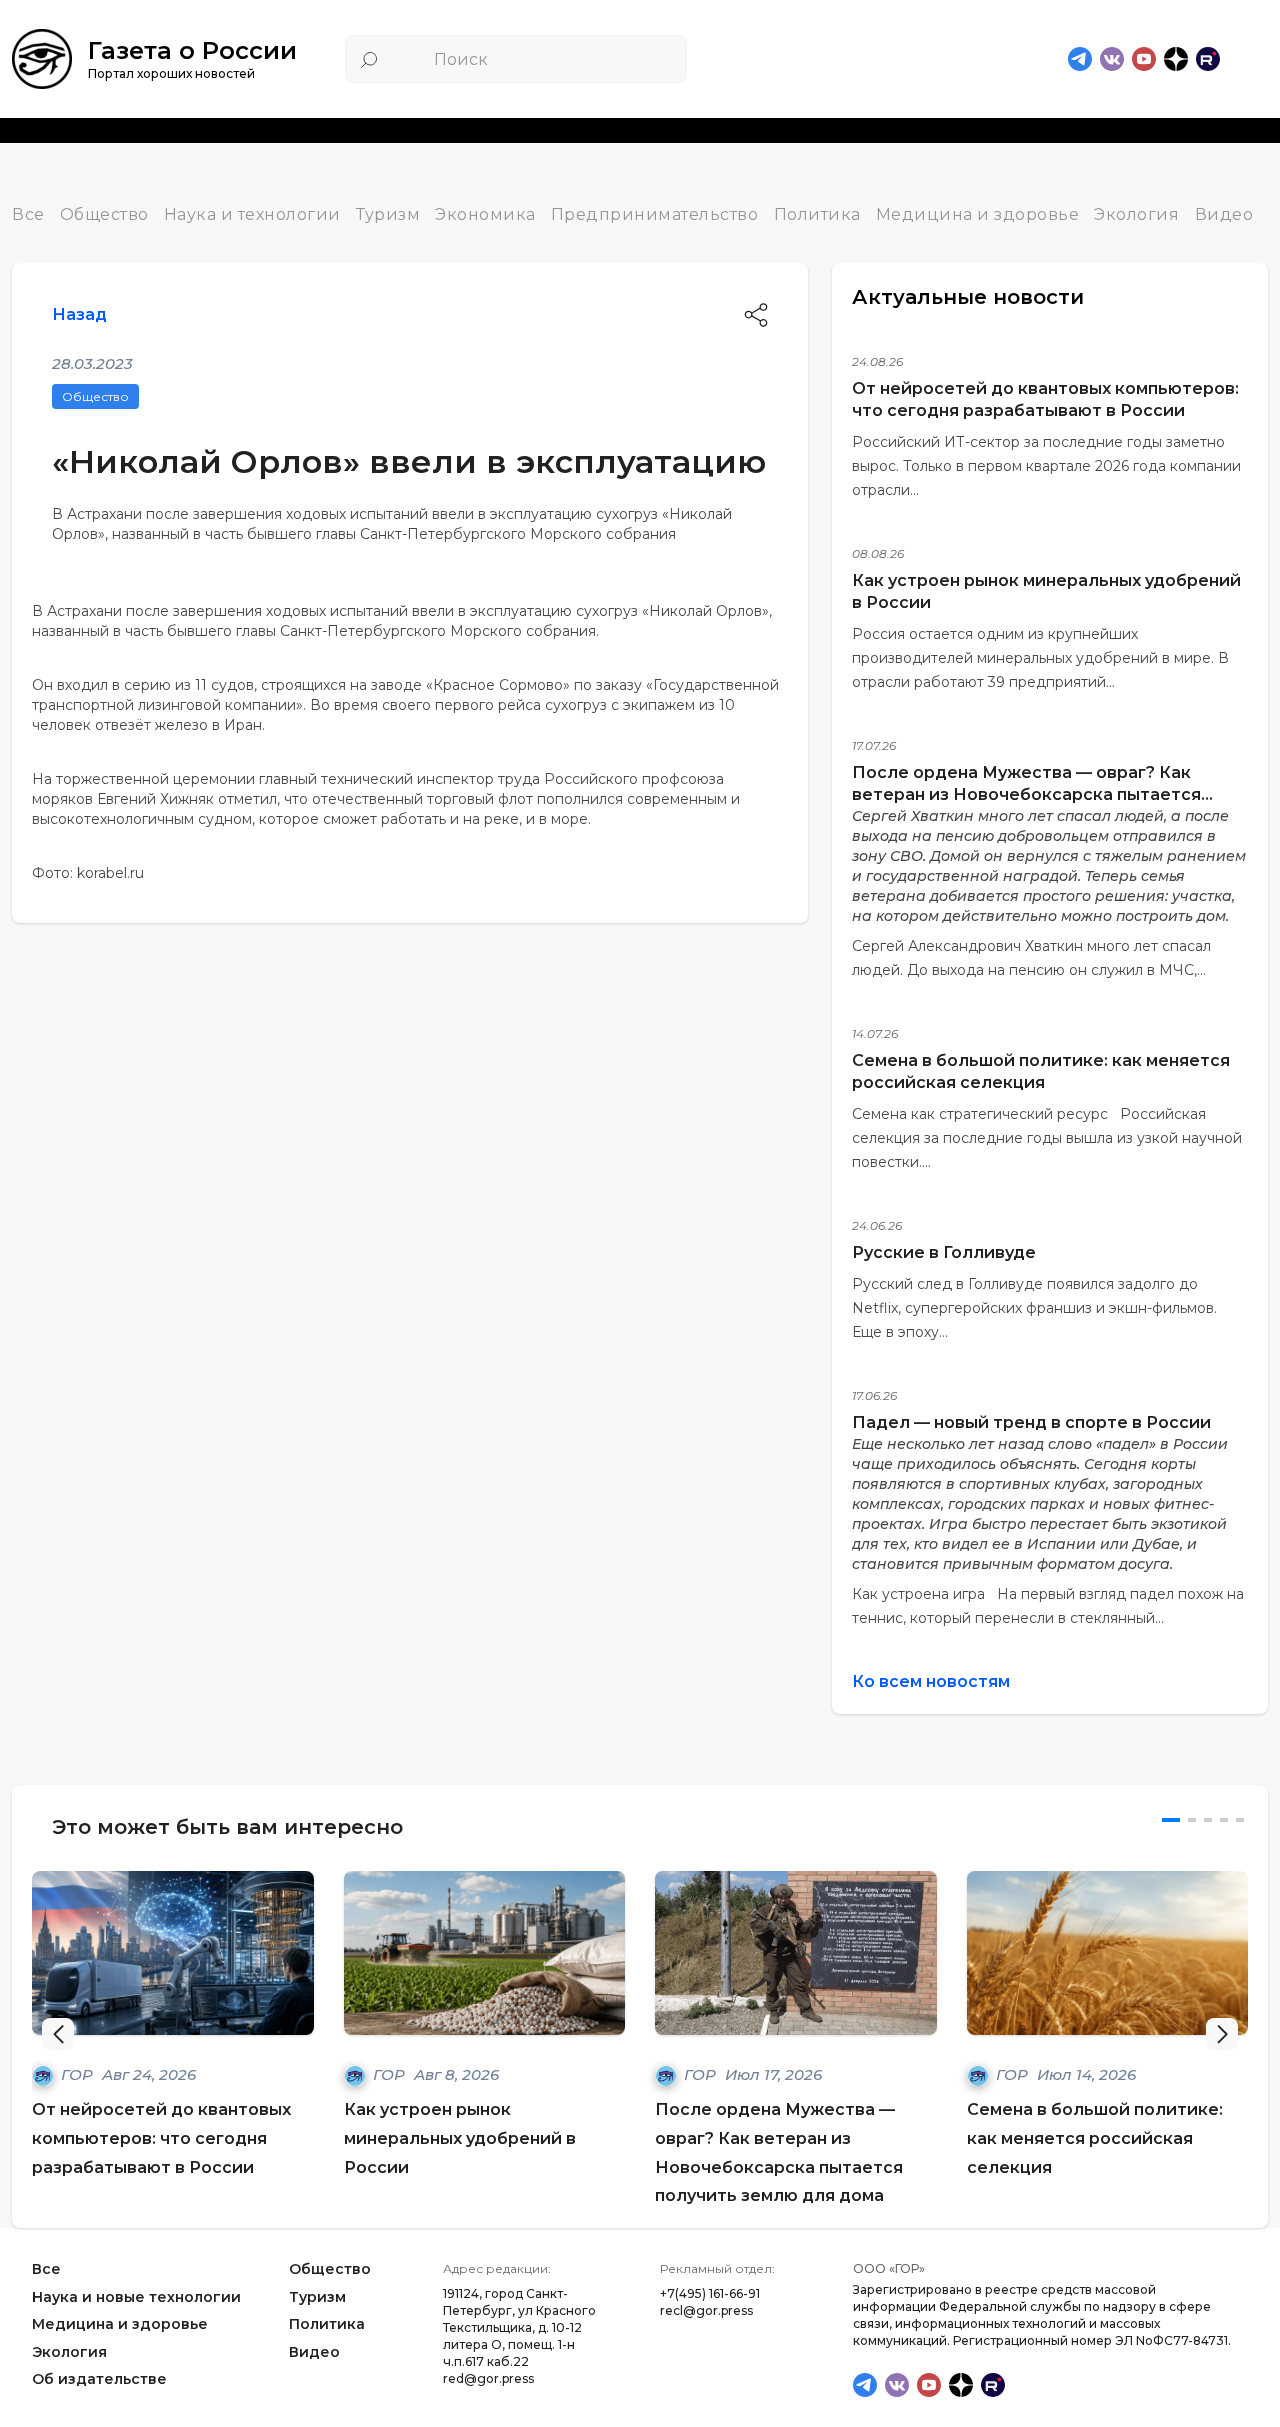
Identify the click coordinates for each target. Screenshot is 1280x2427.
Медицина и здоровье (978, 214)
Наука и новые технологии (136, 2297)
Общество (104, 214)
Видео (1224, 214)
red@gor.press (488, 2378)
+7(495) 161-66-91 (710, 2293)
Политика (817, 214)
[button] (1222, 2034)
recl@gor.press (706, 2310)
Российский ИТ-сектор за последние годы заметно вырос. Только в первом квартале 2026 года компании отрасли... (1046, 466)
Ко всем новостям (931, 1681)
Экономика (485, 214)
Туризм (388, 214)
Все (28, 214)
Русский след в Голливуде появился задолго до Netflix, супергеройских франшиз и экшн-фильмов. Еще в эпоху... (1034, 1308)
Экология (1136, 214)
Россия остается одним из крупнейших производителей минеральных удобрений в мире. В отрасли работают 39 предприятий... (1040, 658)
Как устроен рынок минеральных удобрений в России (460, 2138)
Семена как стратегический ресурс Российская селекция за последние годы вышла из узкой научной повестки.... (1047, 1138)
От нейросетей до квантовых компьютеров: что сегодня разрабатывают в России (161, 2138)
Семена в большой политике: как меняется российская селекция (1095, 2138)
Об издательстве (99, 2380)
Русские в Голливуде (944, 1252)
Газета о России (192, 50)
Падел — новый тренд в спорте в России (1031, 1422)
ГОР (79, 2074)
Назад (79, 314)
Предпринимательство (655, 214)
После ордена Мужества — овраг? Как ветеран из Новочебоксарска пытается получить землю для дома (1026, 794)
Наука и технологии (252, 214)
